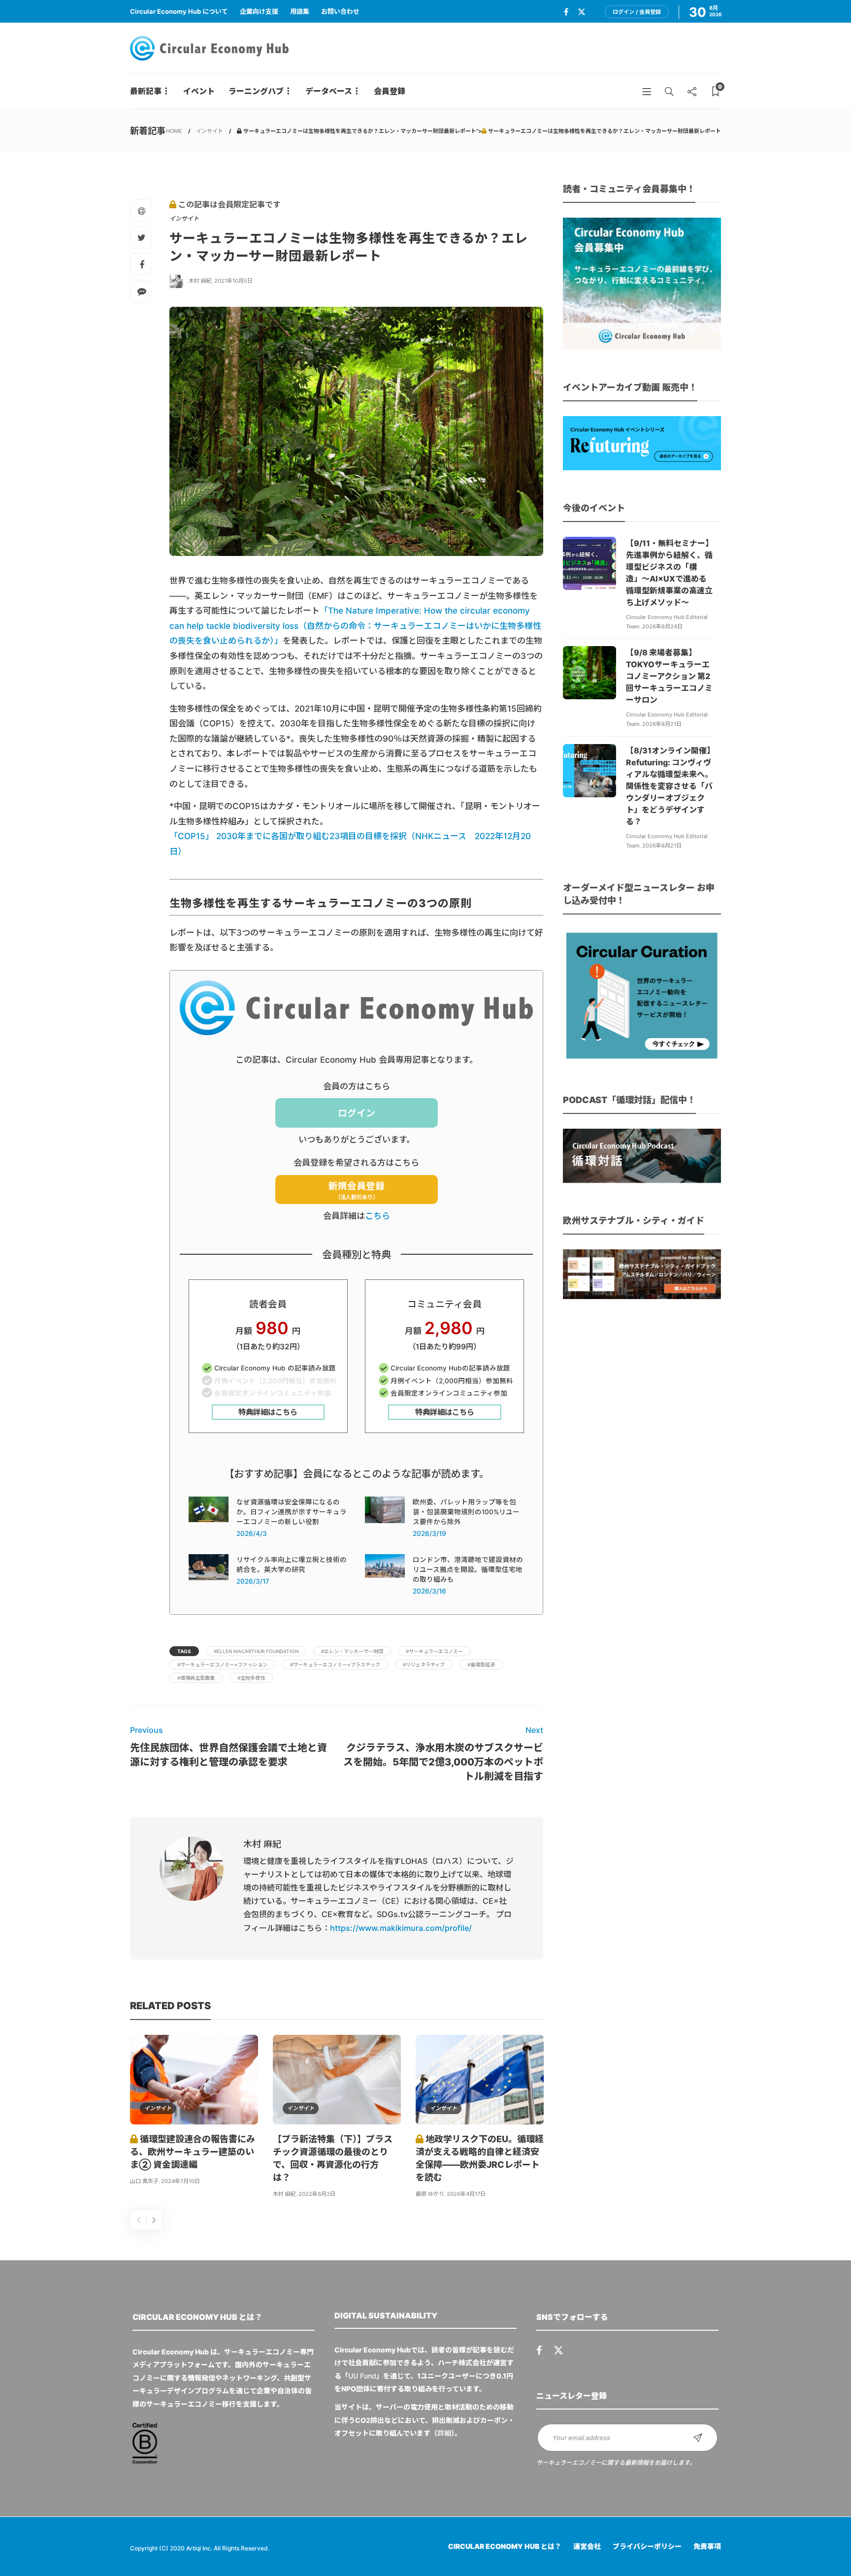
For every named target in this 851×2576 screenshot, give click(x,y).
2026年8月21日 (662, 724)
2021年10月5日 (233, 281)
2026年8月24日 (662, 626)
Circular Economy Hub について (179, 11)
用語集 (300, 11)
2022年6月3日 (317, 2194)
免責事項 (707, 2546)
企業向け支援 (259, 11)
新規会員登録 (357, 1190)
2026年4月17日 (466, 2194)
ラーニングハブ (256, 91)
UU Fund (362, 2376)
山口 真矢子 (144, 2181)
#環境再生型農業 (196, 1678)
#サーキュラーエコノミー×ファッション (222, 1664)
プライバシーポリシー (647, 2546)
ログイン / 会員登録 (637, 12)
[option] (194, 2112)
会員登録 (390, 91)
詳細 (444, 2433)
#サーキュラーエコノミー (434, 1651)
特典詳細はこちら (268, 1412)
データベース (329, 91)
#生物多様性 (251, 1678)
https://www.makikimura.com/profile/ (401, 1928)
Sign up (698, 2438)
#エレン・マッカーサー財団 (352, 1651)
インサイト (210, 131)
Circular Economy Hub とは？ (505, 2546)
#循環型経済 (481, 1664)
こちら (377, 1216)
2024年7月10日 (180, 2181)
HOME (174, 131)
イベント (199, 91)
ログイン (357, 1113)
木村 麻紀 (200, 281)
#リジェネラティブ (424, 1664)
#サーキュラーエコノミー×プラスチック (335, 1664)
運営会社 (587, 2546)
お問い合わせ (340, 11)
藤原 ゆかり (430, 2194)
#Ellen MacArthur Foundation (256, 1651)
